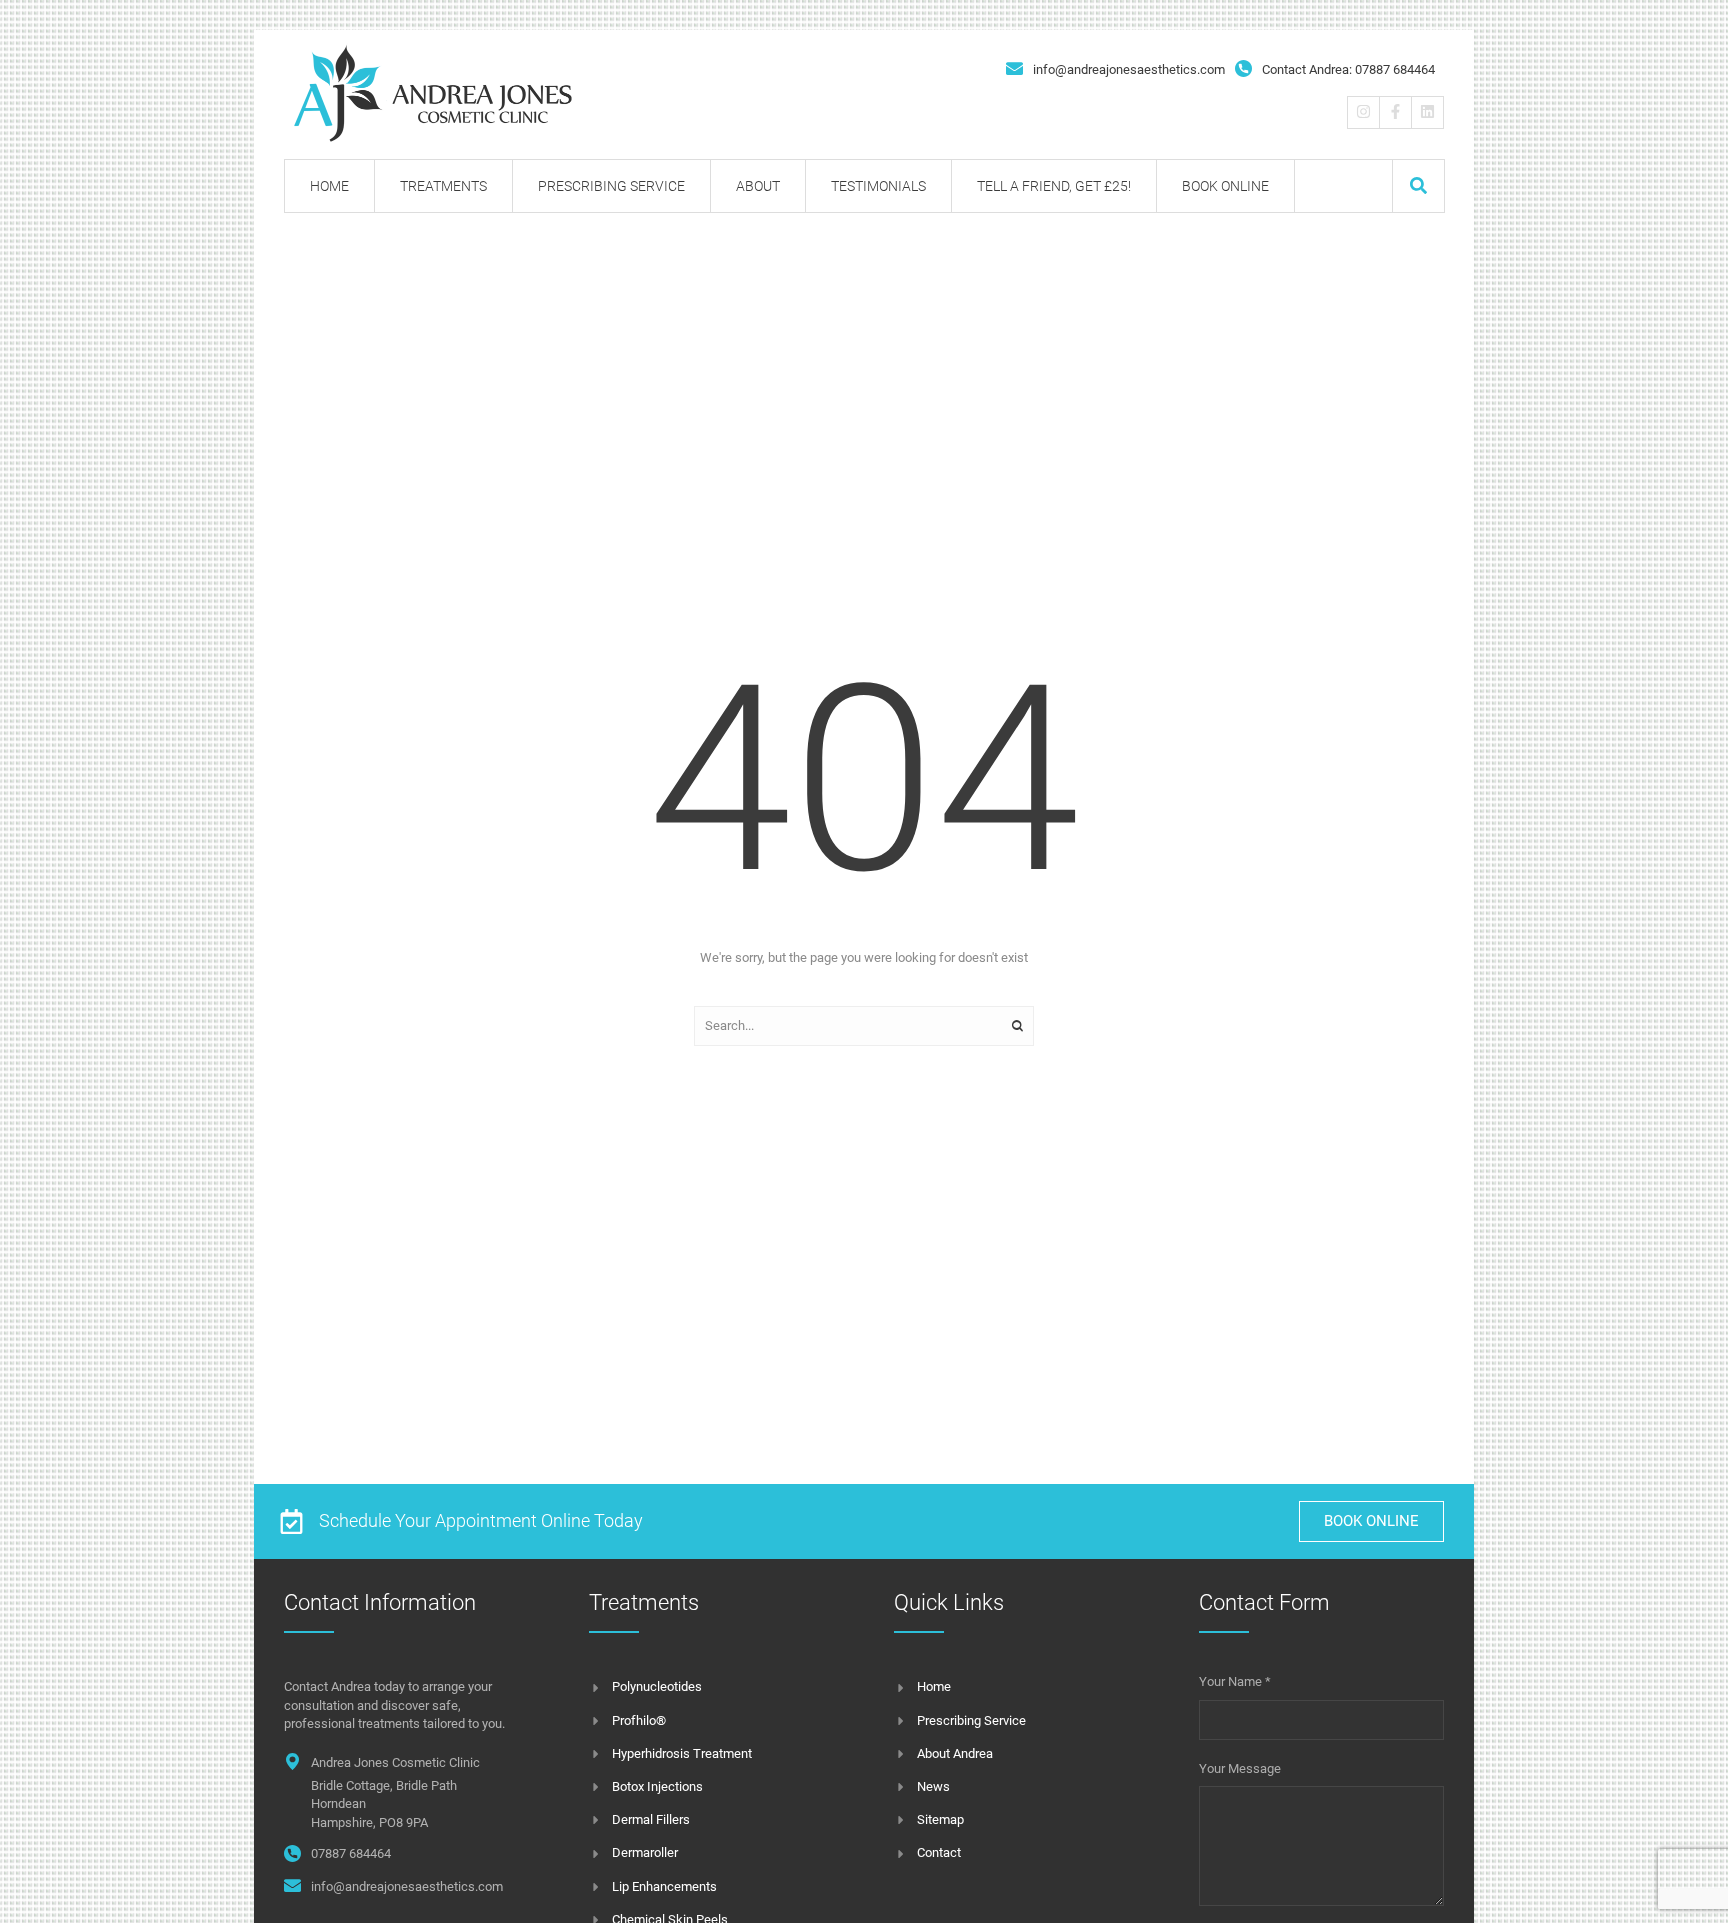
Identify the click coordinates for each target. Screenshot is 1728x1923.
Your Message (1240, 1768)
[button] (1418, 185)
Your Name (1235, 1681)
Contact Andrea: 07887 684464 (1348, 69)
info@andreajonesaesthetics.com (1129, 69)
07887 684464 (351, 1853)
